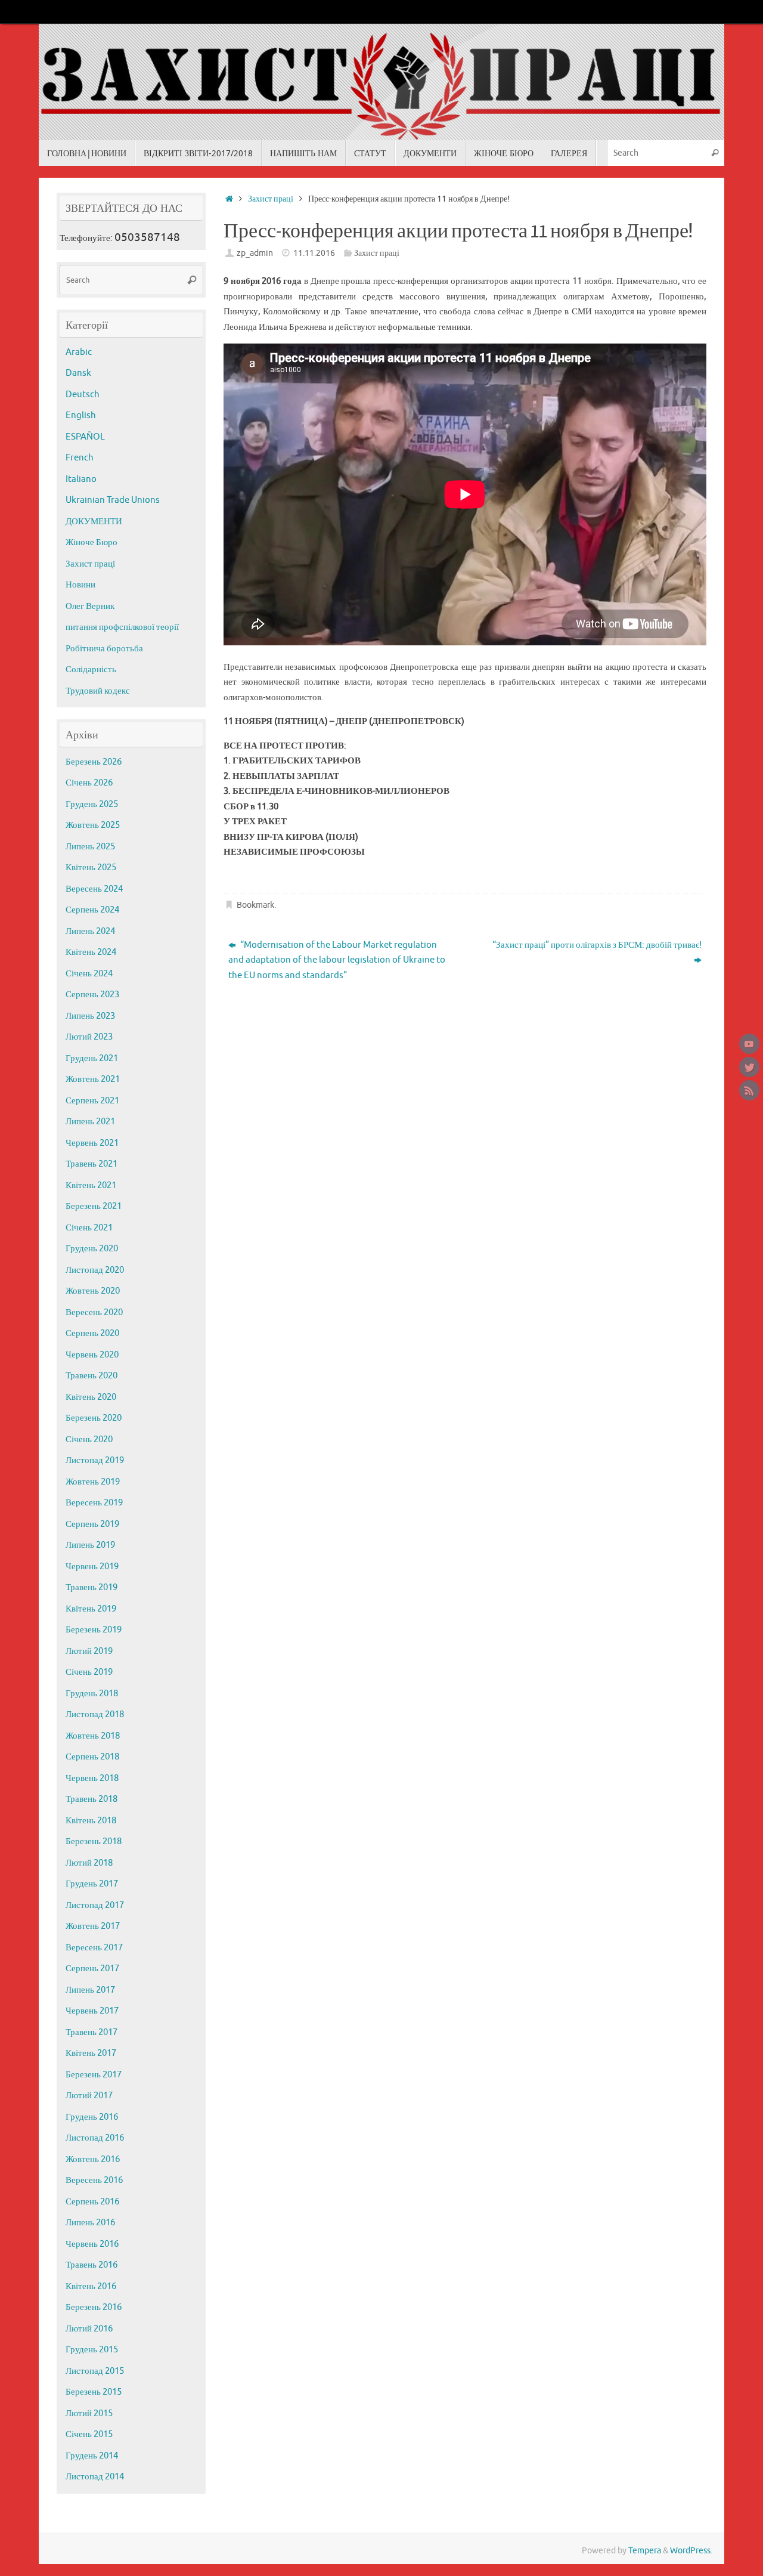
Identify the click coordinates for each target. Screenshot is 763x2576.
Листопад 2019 (95, 1460)
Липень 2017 (90, 1990)
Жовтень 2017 (93, 1926)
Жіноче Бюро (92, 542)
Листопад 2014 (95, 2477)
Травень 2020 (92, 1376)
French (80, 458)
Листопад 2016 (95, 2138)
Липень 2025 (90, 847)
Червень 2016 (92, 2244)
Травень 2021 (92, 1164)
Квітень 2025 (91, 868)
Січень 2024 (89, 974)
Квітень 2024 (91, 952)
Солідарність (91, 669)
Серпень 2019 (92, 1524)
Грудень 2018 (92, 1694)
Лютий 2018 (89, 1863)
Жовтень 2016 (93, 2159)
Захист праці (271, 199)
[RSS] (749, 1090)
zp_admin (255, 253)
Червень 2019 (92, 1567)
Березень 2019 (94, 1630)
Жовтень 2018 (93, 1736)
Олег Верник (90, 606)
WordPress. (691, 2551)
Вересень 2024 (94, 889)
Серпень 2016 (92, 2202)
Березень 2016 (94, 2307)
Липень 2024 (90, 931)
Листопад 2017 (95, 1905)
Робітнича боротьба (104, 649)
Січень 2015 (89, 2434)
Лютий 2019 (89, 1651)
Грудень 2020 (92, 1249)
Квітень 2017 (91, 2053)
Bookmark (255, 905)
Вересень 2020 (94, 1312)
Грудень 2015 (92, 2350)
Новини (80, 585)
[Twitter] (749, 1067)
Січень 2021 (89, 1228)
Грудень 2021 (92, 1058)
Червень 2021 (92, 1143)
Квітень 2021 (91, 1185)
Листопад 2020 (95, 1270)
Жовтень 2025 (93, 825)
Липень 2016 (90, 2223)
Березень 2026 (94, 762)
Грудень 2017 (92, 1884)
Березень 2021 (94, 1206)
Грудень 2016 (92, 2117)
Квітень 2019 (91, 1609)
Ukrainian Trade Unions (113, 500)
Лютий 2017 (89, 2096)
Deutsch (83, 395)
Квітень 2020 (91, 1397)
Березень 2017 (94, 2075)
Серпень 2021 (92, 1101)
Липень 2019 (90, 1545)
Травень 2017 (92, 2032)
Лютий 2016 (89, 2329)
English (81, 415)
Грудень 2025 (92, 804)
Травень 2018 (92, 1799)
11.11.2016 (314, 253)
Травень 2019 (92, 1587)
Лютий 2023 (89, 1037)
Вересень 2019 (94, 1503)
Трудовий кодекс (98, 691)
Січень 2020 (89, 1439)
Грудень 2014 (92, 2456)
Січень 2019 (89, 1672)
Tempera (645, 2551)
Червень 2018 (92, 1778)
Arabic (79, 352)
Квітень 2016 (91, 2286)
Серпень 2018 (92, 1757)
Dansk (78, 373)
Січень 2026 (89, 783)
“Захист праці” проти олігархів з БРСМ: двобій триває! (597, 945)
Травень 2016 (92, 2265)
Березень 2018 (94, 1841)
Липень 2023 (90, 1016)
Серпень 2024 (92, 910)
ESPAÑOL (85, 437)
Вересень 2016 (94, 2180)
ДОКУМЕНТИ (94, 522)
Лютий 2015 (89, 2413)
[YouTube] (749, 1044)
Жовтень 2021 (93, 1079)
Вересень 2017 (94, 1948)
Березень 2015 (94, 2392)
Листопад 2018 (95, 1714)
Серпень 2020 (92, 1333)
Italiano (81, 479)
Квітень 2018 (91, 1821)
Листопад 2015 (95, 2371)
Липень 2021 (90, 1122)
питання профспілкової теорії (122, 627)
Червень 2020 (92, 1355)
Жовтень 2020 (93, 1291)
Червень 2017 (92, 2011)
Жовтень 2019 (93, 1482)
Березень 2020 (94, 1418)
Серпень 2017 (92, 1969)
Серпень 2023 (92, 995)
